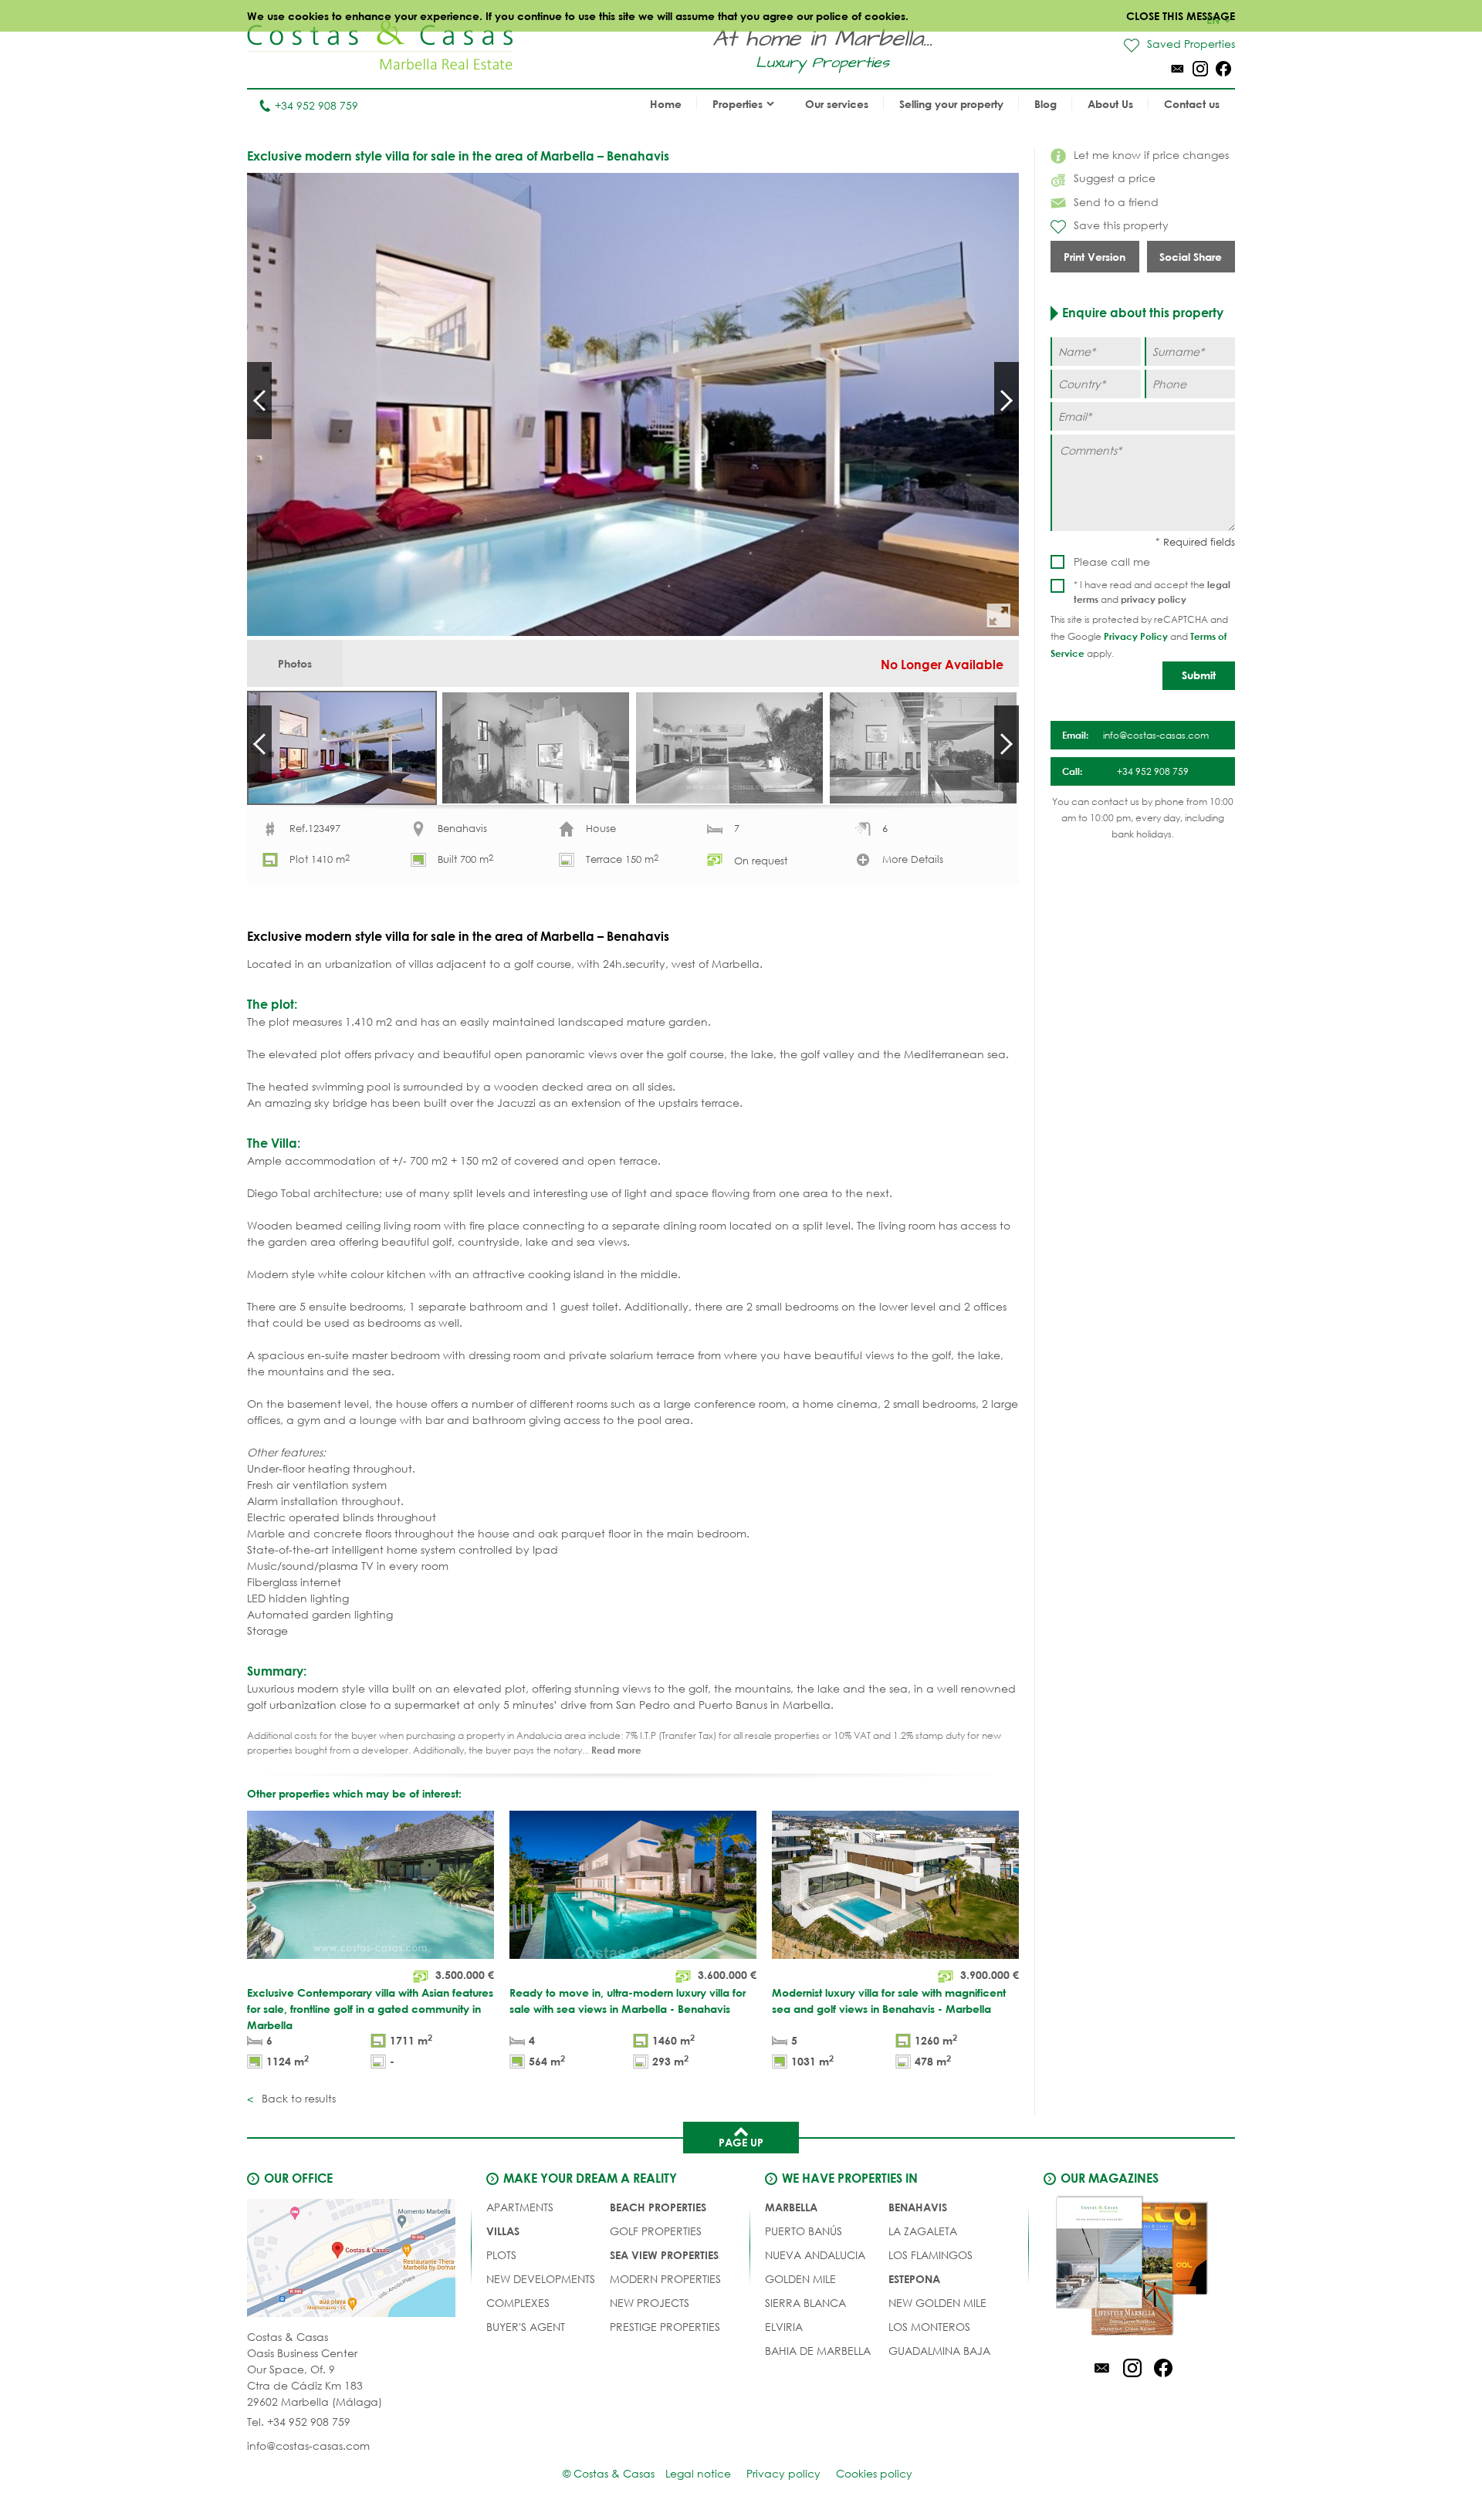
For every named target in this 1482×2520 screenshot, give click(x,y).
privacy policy (1154, 599)
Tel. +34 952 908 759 (299, 2422)
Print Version (1095, 257)
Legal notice (698, 2473)
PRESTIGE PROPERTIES (665, 2327)
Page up (741, 2142)
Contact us (1192, 104)
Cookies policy (874, 2473)
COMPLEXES (518, 2303)
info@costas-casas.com (308, 2446)
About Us (1110, 104)
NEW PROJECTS (650, 2303)
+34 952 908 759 (316, 105)
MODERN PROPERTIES (665, 2279)
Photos (295, 663)
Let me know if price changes (1151, 155)
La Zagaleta (923, 2231)
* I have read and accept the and (1152, 592)
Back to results (297, 2098)
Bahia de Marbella (818, 2351)
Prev (259, 401)
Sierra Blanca (805, 2303)
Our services (837, 104)
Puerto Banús (804, 2231)
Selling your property (951, 104)
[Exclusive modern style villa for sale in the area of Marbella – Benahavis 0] (633, 404)
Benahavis (918, 2207)
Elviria (784, 2327)
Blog (1046, 104)
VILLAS (503, 2231)
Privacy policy (783, 2473)
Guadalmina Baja (939, 2351)
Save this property (1121, 225)
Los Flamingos (930, 2255)
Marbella (791, 2207)
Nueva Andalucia (815, 2255)
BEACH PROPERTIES (658, 2207)
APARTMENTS (520, 2207)
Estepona (914, 2279)
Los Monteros (929, 2327)
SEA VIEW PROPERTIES (664, 2255)
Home (666, 104)
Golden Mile (800, 2279)
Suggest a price (1115, 178)
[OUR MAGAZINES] (1132, 2268)
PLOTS (501, 2255)
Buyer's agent (526, 2327)
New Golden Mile (937, 2303)
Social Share (1191, 257)
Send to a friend (1116, 202)
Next (1007, 401)
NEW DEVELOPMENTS (541, 2279)
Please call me (1112, 562)
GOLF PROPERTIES (656, 2231)
